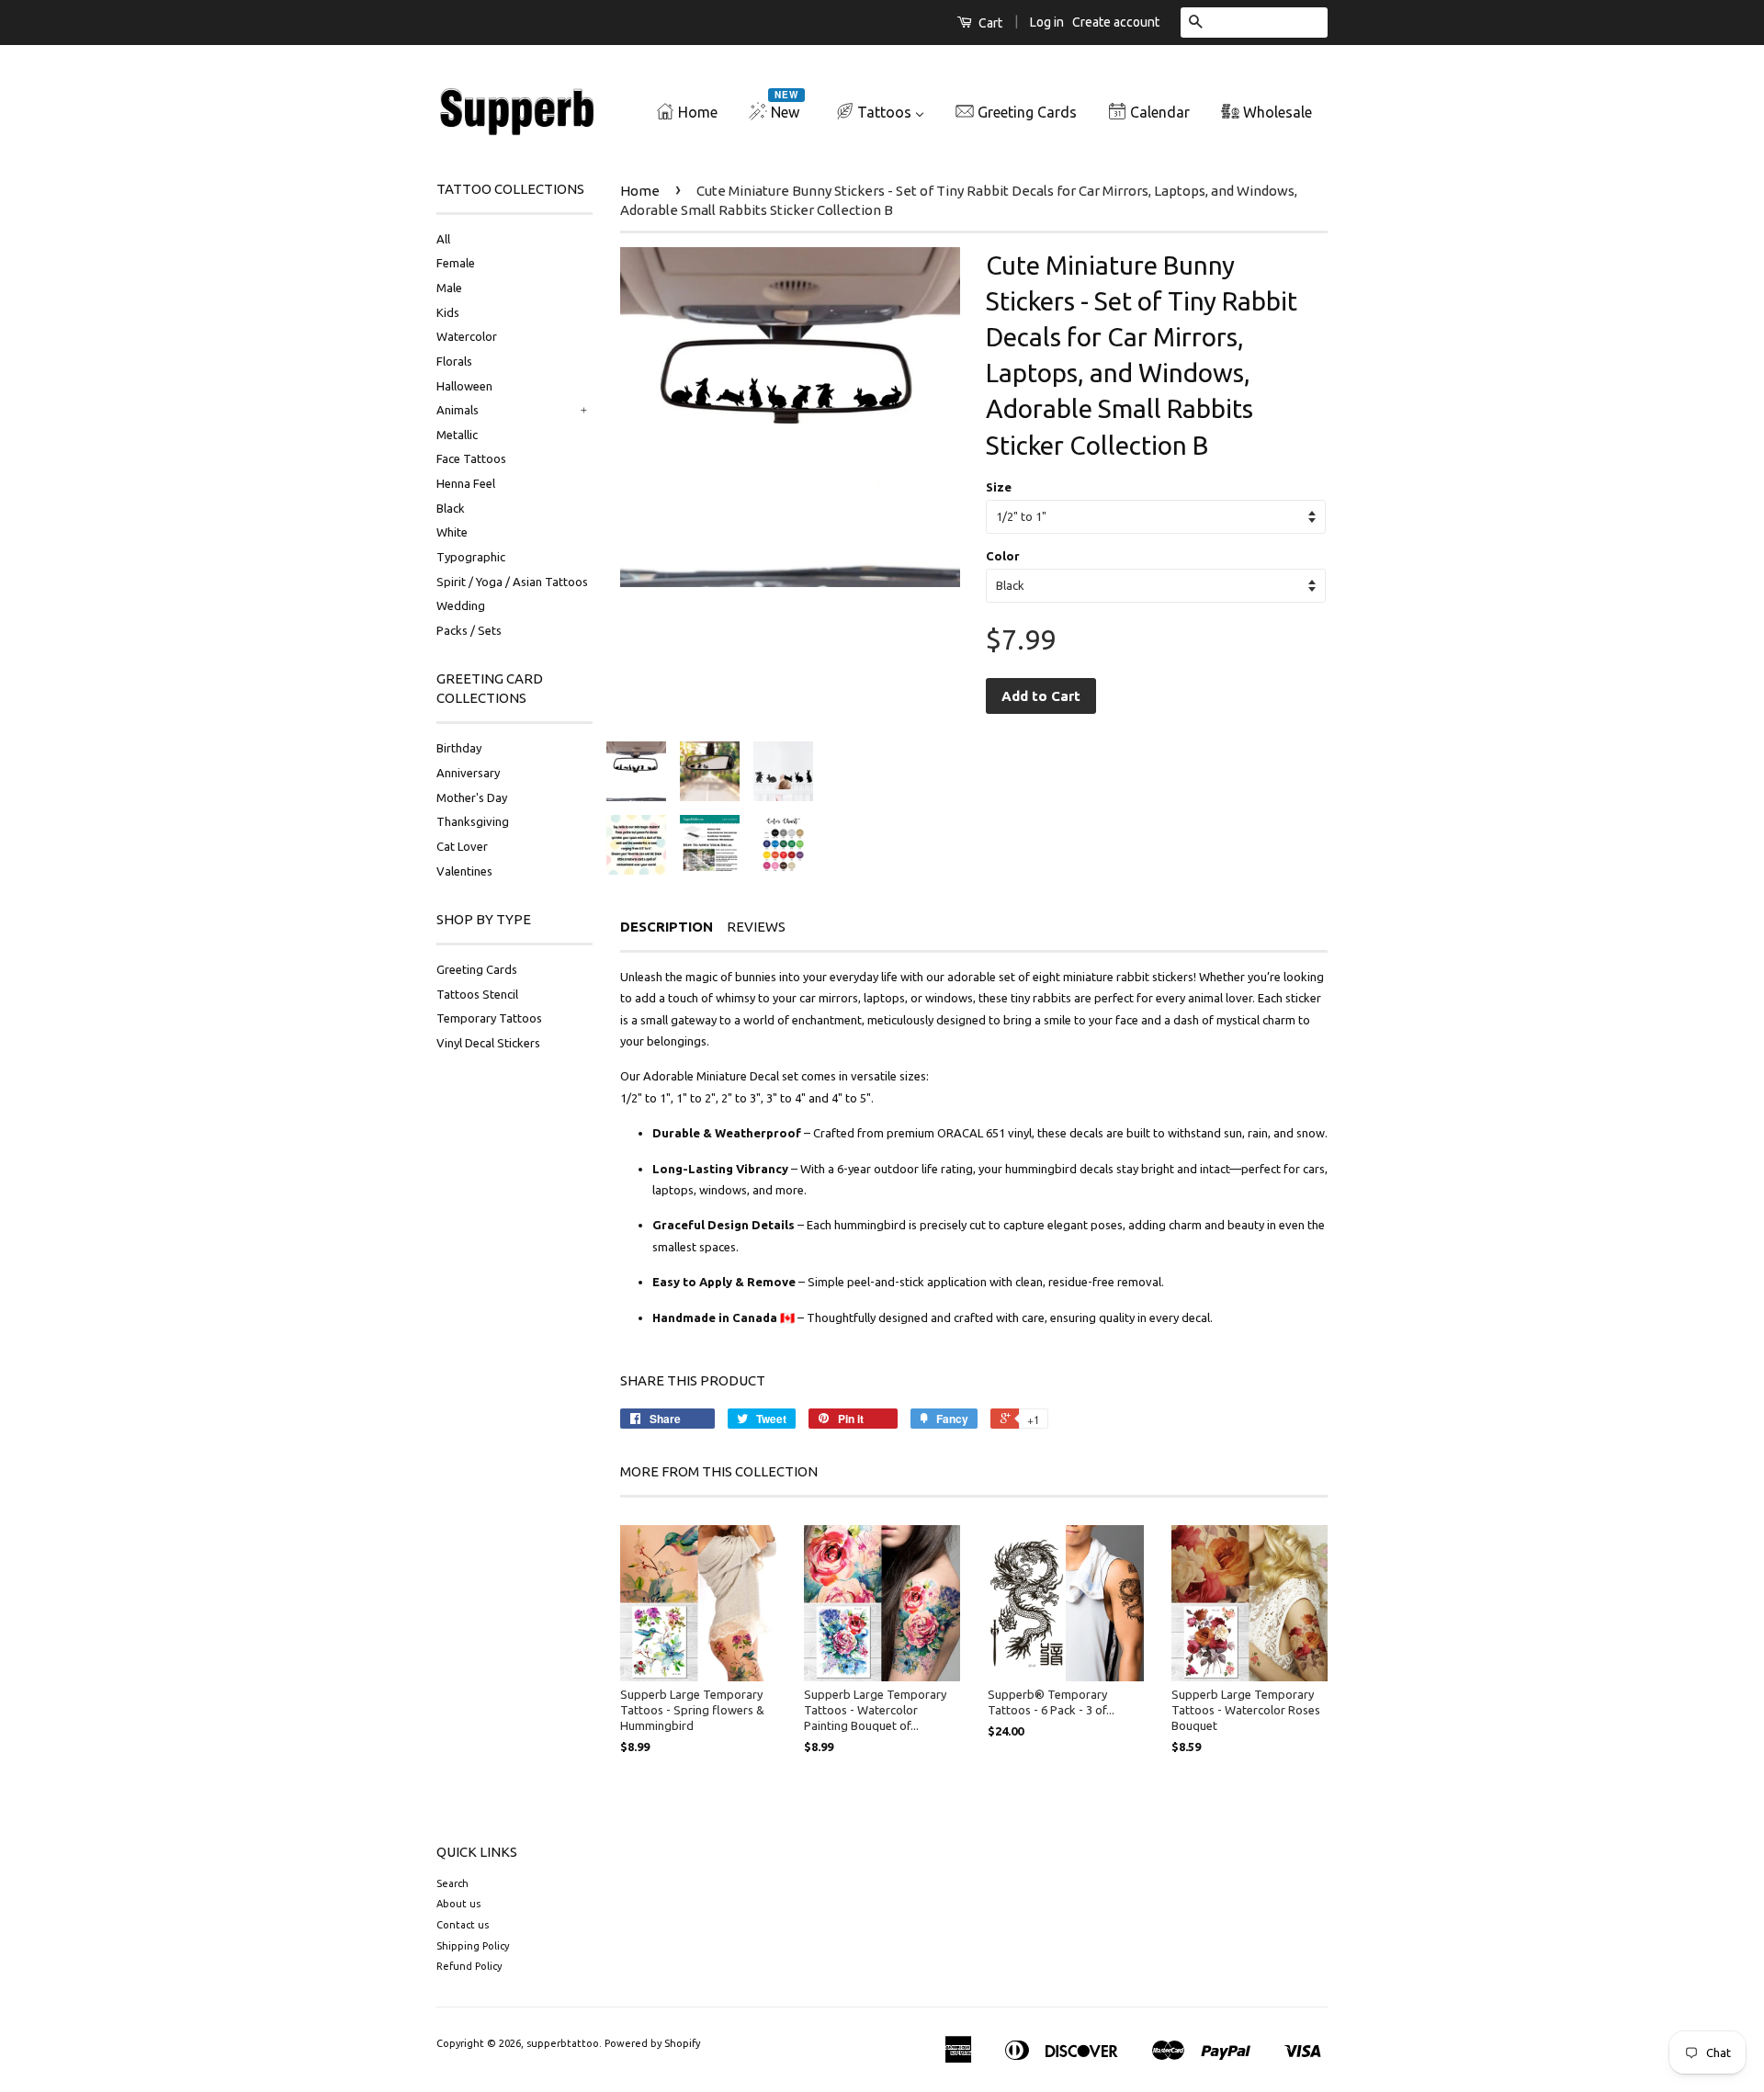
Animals (458, 410)
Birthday (459, 748)
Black (451, 508)
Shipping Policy (473, 1946)
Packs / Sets (469, 630)
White (452, 532)
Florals (454, 361)
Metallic (457, 435)
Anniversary (468, 773)
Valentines (464, 871)
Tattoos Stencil (477, 994)
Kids (448, 312)
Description (667, 927)
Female (456, 263)
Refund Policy (469, 1966)
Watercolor (467, 336)
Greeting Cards (477, 969)
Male (449, 288)
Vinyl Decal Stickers (488, 1043)
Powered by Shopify (652, 2043)
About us (458, 1904)
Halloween (464, 386)
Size (999, 487)
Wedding (461, 605)
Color (1003, 556)
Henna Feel (466, 483)
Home (640, 191)
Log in (1047, 22)
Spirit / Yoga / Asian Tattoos (512, 582)
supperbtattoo (563, 2043)
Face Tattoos (471, 458)
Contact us (463, 1925)
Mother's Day (472, 797)
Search (452, 1883)
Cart (989, 23)
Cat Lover (462, 846)
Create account (1116, 22)
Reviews (756, 927)
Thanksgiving (473, 821)
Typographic (471, 557)
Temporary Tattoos (489, 1018)
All (443, 239)
